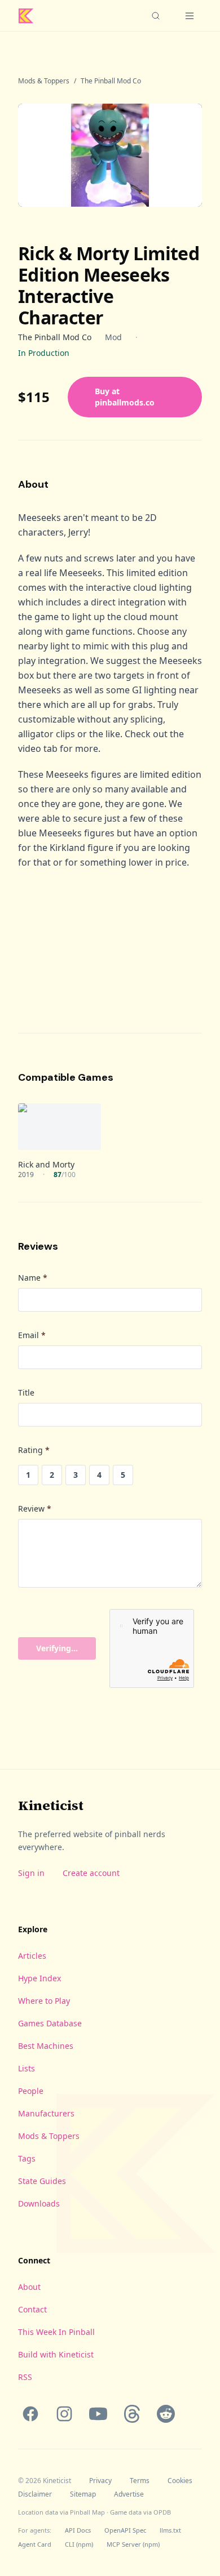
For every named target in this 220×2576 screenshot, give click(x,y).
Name (33, 1278)
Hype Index (39, 1978)
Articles (32, 1956)
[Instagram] (64, 2414)
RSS (25, 2377)
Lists (27, 2068)
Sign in (31, 1873)
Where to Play (44, 2001)
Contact (32, 2309)
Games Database (50, 2023)
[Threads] (132, 2414)
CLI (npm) (79, 2544)
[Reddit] (166, 2414)
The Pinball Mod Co (111, 81)
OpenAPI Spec (125, 2530)
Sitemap (83, 2494)
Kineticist (51, 1805)
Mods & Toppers (44, 81)
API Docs (78, 2530)
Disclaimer (35, 2494)
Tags (27, 2158)
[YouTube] (98, 2414)
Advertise (129, 2494)
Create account (91, 1873)
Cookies (180, 2481)
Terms (140, 2481)
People (31, 2091)
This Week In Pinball (56, 2332)
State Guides (42, 2181)
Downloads (39, 2203)
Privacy (100, 2481)
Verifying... (57, 1648)
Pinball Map (87, 2512)
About (29, 2287)
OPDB (162, 2512)
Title (26, 1392)
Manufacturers (46, 2113)
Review (35, 1508)
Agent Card (35, 2544)
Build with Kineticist (56, 2354)
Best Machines (46, 2046)
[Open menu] (190, 16)
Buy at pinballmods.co (125, 397)
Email (32, 1335)
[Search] (156, 16)
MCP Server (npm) (133, 2544)
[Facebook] (30, 2414)
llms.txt (170, 2530)
